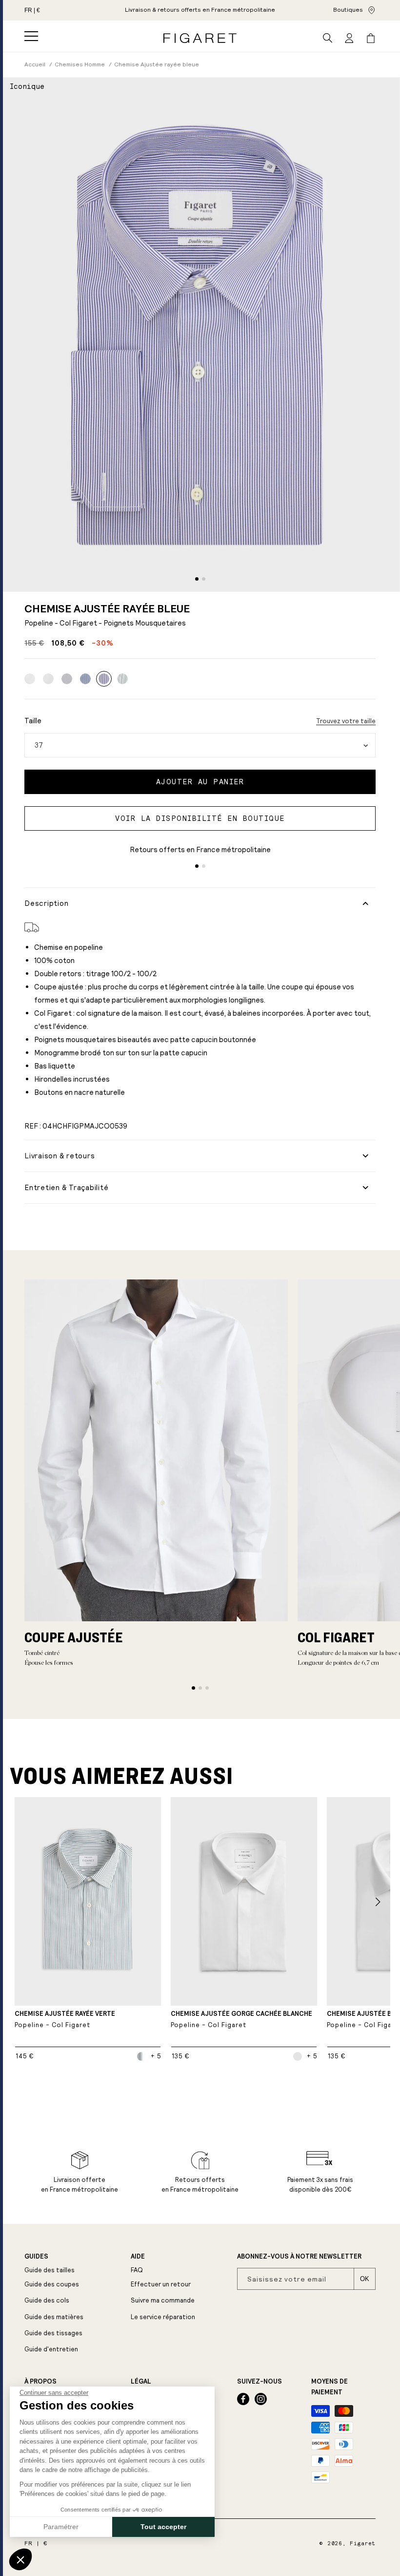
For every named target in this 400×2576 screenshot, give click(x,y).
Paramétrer (61, 2527)
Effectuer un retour (161, 2284)
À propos (40, 2382)
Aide (138, 2257)
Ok (365, 2279)
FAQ (137, 2270)
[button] (31, 36)
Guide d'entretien (51, 2349)
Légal (141, 2382)
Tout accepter (163, 2527)
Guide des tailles (50, 2270)
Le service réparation (163, 2317)
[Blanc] (30, 679)
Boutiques (348, 10)
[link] (200, 10)
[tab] (197, 579)
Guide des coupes (52, 2284)
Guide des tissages (53, 2333)
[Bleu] (85, 679)
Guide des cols (47, 2300)
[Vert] (122, 679)
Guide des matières (54, 2317)
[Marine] (67, 679)
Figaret (363, 2544)
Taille (33, 721)
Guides (36, 2257)
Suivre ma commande (163, 2300)
